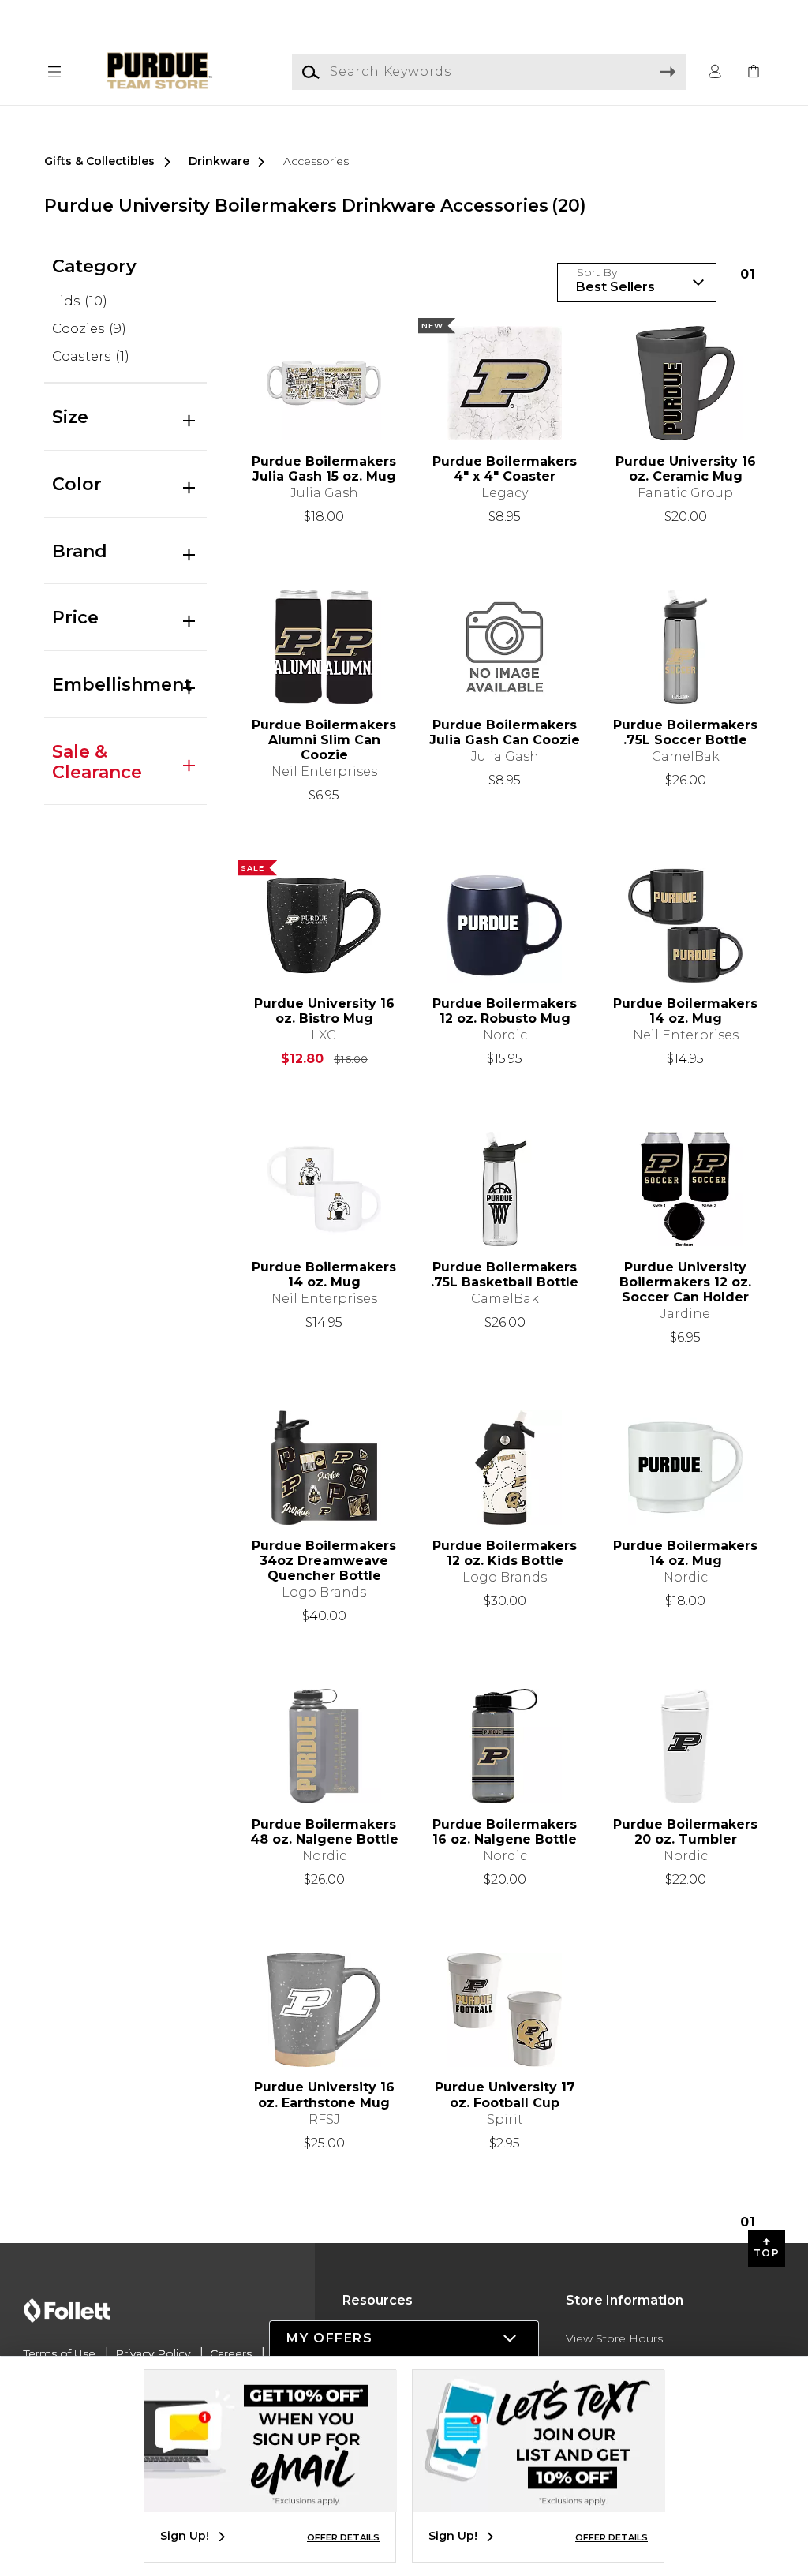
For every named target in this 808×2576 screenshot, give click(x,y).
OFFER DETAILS (343, 2537)
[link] (754, 72)
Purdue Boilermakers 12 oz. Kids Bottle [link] (505, 1553)
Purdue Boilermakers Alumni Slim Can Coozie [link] (324, 740)
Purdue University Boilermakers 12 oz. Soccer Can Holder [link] (685, 1282)
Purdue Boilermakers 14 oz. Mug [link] (685, 1011)
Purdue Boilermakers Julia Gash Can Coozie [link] (505, 732)
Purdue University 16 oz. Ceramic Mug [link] (686, 469)
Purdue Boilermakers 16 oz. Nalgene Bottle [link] (505, 1832)
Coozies (89, 328)
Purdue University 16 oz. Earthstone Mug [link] (324, 2095)
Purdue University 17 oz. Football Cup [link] (505, 2095)
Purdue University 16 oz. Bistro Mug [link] (324, 1011)
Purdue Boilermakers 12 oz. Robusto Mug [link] (505, 1011)
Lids (80, 301)
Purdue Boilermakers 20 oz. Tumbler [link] (685, 1832)
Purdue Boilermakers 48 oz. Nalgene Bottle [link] (324, 1832)
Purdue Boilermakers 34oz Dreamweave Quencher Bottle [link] (324, 1561)
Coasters (91, 356)
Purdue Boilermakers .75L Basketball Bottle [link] (505, 1275)
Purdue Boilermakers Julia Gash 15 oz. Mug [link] (324, 469)
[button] (54, 72)
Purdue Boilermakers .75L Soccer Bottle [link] (685, 732)
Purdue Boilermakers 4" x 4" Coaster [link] (505, 469)
